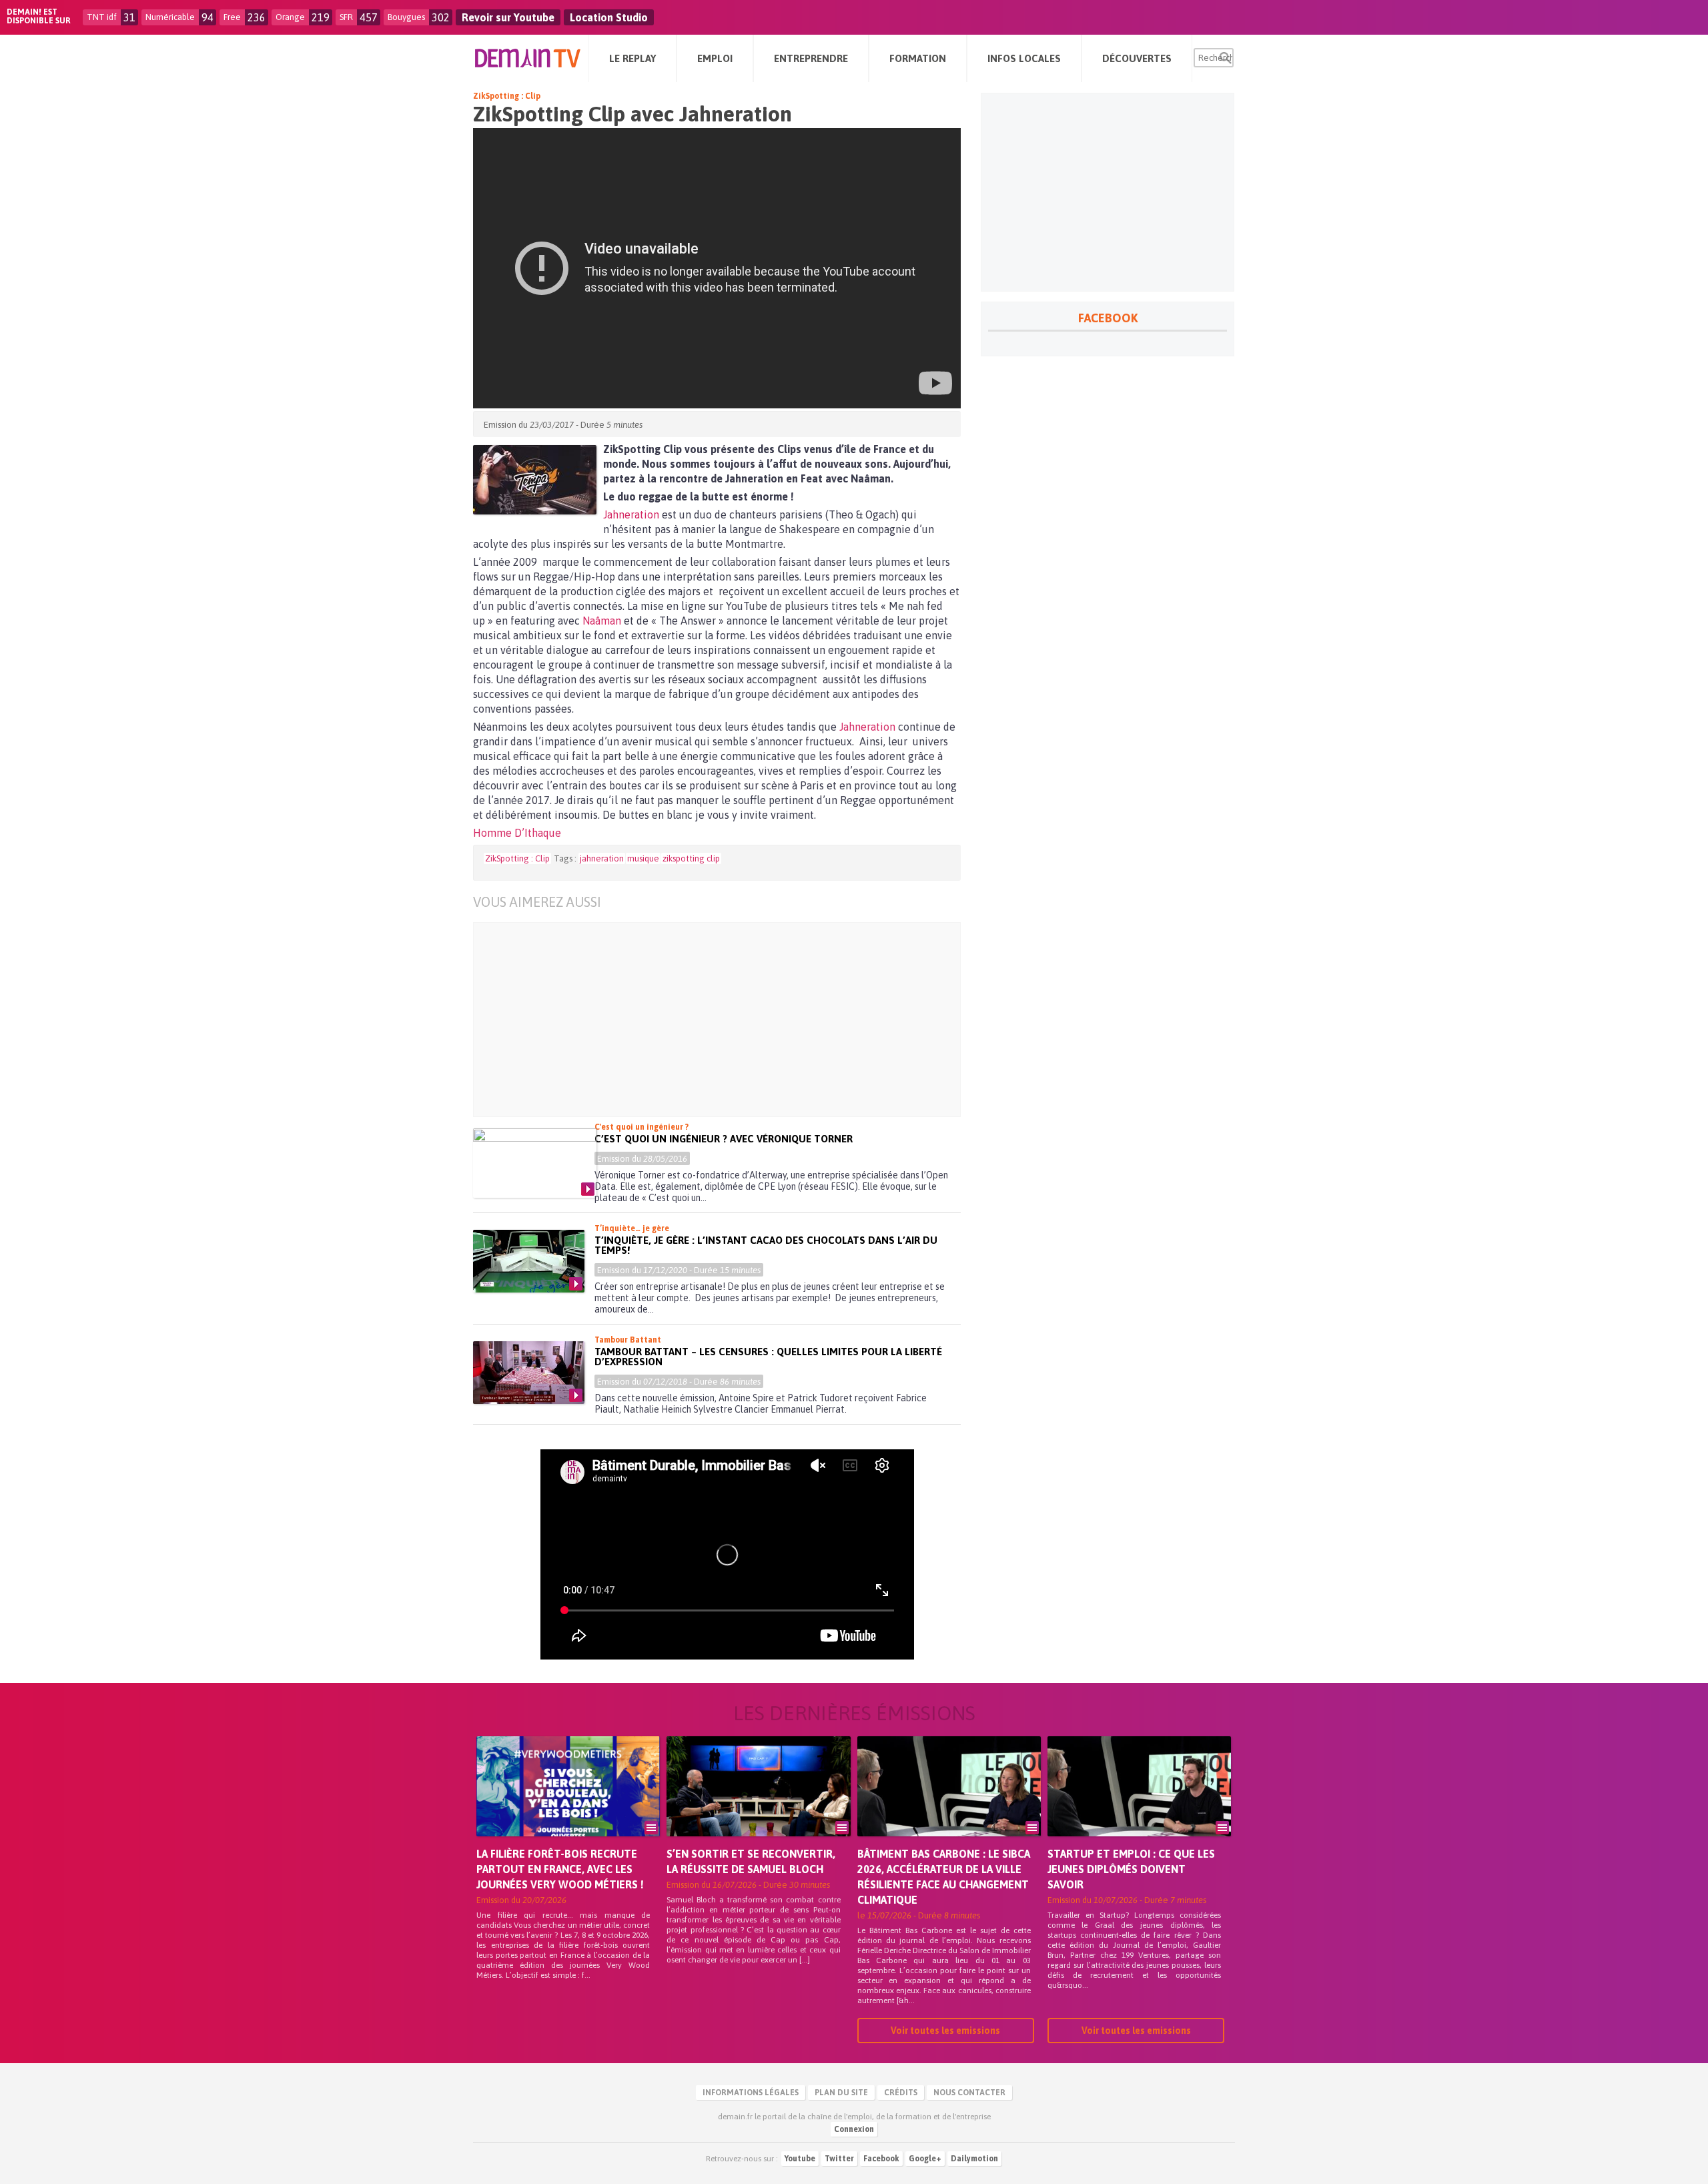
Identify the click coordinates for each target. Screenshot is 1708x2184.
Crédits (901, 2093)
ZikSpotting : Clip (507, 96)
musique (643, 858)
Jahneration (632, 514)
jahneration (602, 858)
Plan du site (841, 2093)
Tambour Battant (628, 1340)
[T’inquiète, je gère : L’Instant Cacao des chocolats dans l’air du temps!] (529, 1261)
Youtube (800, 2159)
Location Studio (609, 17)
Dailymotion (974, 2159)
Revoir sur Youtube (508, 17)
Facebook (881, 2159)
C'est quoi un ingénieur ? (642, 1127)
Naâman (603, 621)
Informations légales (751, 2093)
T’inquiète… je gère (632, 1228)
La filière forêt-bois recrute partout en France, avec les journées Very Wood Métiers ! (560, 1869)
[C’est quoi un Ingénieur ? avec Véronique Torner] (535, 1163)
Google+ (925, 2159)
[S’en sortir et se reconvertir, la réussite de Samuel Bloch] (758, 1805)
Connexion (854, 2129)
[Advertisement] (727, 1020)
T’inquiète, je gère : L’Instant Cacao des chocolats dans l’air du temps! (766, 1245)
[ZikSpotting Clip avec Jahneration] (535, 480)
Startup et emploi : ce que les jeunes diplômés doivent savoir (1131, 1869)
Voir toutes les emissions (945, 2031)
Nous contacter (969, 2093)
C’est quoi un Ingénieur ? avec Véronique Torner (724, 1139)
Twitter (839, 2159)
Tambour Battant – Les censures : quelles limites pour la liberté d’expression (768, 1357)
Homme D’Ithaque (517, 833)
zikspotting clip (691, 858)
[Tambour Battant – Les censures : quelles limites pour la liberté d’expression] (529, 1373)
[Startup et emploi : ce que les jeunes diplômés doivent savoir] (1139, 1805)
